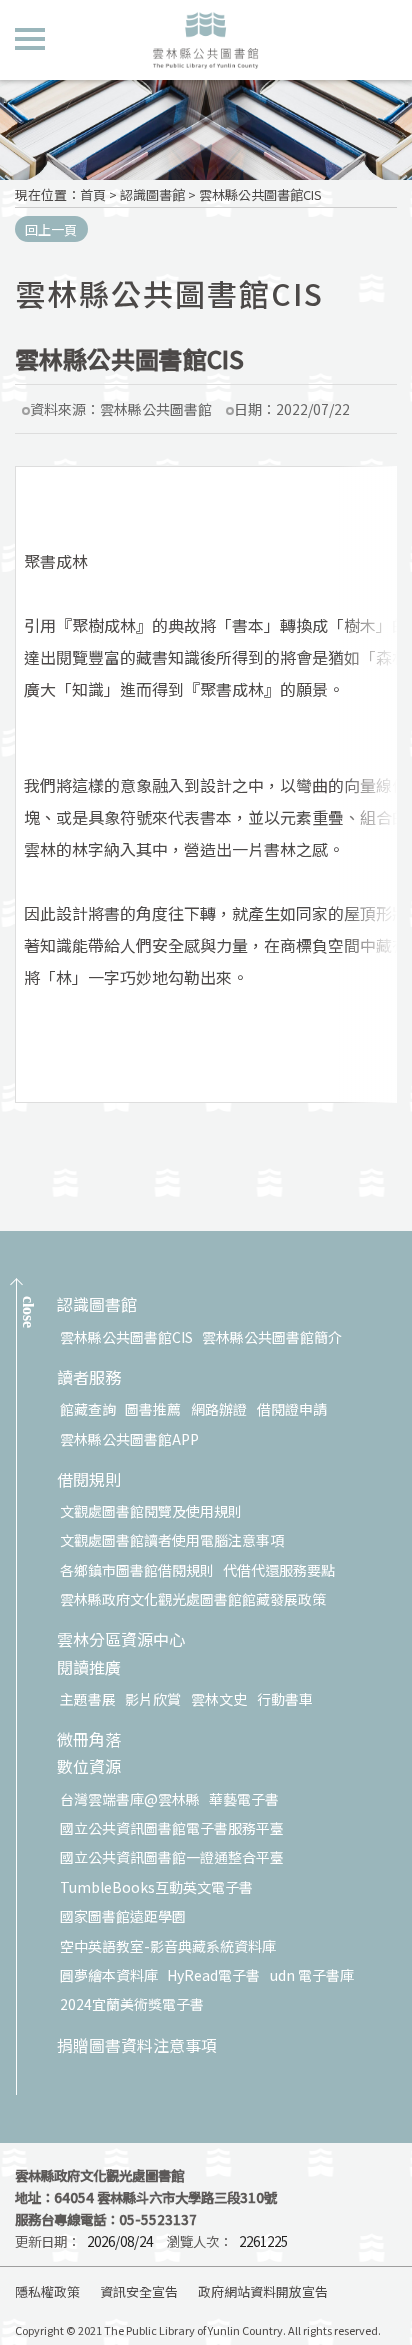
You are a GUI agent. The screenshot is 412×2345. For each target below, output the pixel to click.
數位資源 (89, 1767)
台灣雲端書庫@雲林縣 (130, 1799)
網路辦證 (219, 1409)
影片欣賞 (153, 1699)
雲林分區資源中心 (121, 1640)
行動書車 (285, 1699)
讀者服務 (89, 1378)
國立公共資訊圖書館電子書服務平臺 (172, 1828)
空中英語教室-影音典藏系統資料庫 (168, 1946)
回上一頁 (51, 229)
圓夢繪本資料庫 (109, 1975)
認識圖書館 (152, 194)
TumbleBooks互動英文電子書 (156, 1887)
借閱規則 (89, 1480)
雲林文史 (219, 1699)
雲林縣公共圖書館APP (129, 1439)
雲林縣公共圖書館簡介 (272, 1337)
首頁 (93, 194)
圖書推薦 (153, 1409)
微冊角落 (89, 1740)
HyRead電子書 (213, 1975)
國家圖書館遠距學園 (123, 1916)
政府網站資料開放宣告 (263, 2291)
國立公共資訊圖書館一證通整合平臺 (172, 1857)
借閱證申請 (292, 1409)
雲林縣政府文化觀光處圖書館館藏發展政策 (193, 1599)
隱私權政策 (47, 2291)
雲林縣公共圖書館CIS (260, 194)
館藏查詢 (88, 1409)
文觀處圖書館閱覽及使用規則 (151, 1511)
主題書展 (88, 1699)
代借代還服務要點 (279, 1570)
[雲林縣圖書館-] (205, 40)
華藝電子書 (244, 1799)
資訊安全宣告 (139, 2291)
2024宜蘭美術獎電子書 (132, 2004)
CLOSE (28, 1312)
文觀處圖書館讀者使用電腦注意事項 (172, 1540)
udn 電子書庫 (312, 1975)
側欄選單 (30, 37)
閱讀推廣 (89, 1668)
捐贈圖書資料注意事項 (137, 2046)
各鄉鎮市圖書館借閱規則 (137, 1570)
